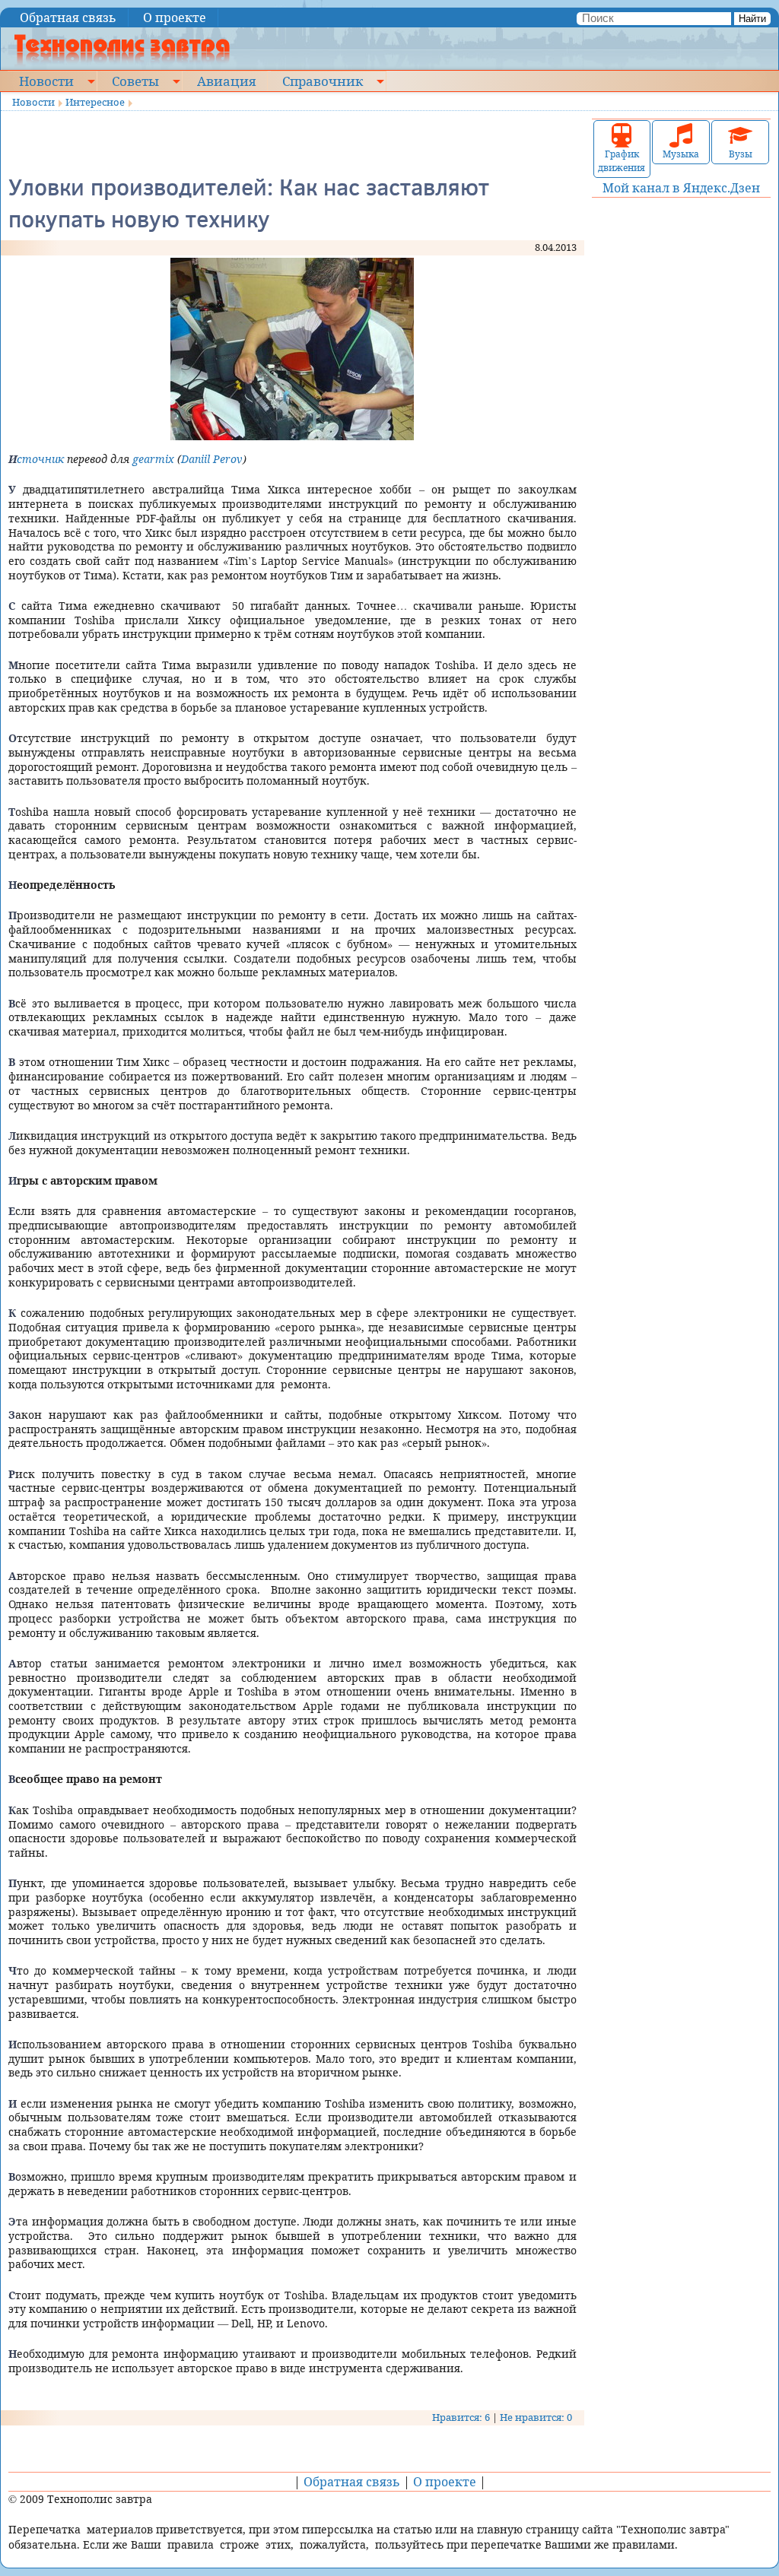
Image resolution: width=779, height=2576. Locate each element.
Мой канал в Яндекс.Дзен (681, 188)
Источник (36, 459)
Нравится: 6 (461, 2417)
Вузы (741, 154)
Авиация (226, 81)
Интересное (95, 102)
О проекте (175, 17)
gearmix (153, 459)
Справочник (323, 81)
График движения (622, 161)
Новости (46, 81)
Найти (752, 19)
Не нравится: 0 (536, 2417)
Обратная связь (68, 17)
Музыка (681, 154)
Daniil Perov (212, 459)
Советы (135, 81)
